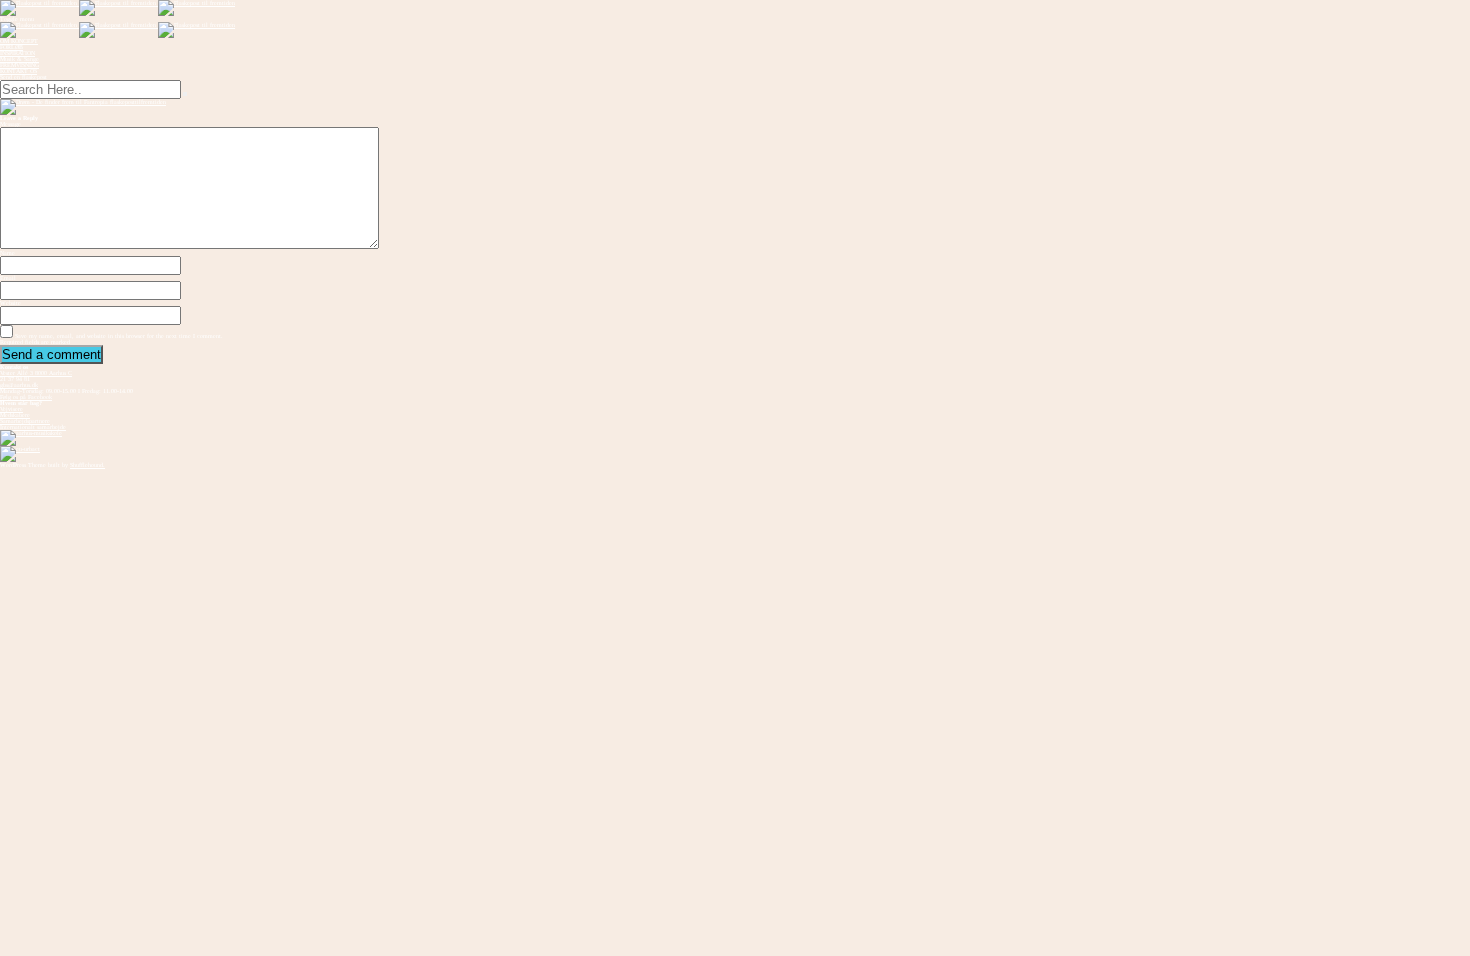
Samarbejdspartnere (25, 421)
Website (10, 303)
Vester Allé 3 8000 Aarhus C (36, 373)
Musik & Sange (19, 59)
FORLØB (11, 47)
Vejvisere (11, 409)
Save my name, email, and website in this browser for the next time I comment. (119, 336)
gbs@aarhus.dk (19, 385)
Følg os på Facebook (26, 397)
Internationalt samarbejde (33, 427)
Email (8, 278)
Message (10, 124)
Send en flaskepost (23, 77)
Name (7, 253)
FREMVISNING (19, 65)
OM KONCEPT (19, 41)
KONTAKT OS (18, 71)
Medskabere (15, 415)
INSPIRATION (17, 53)
